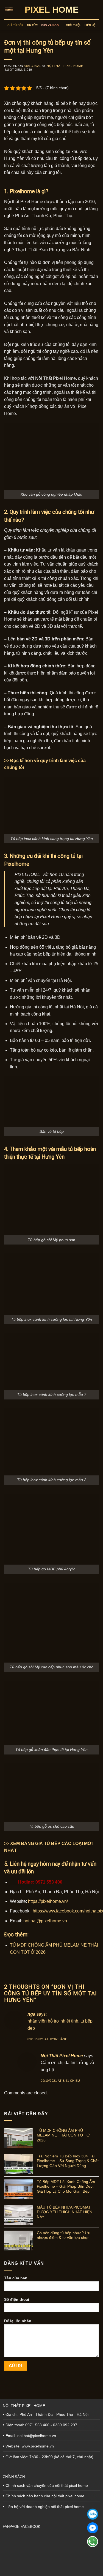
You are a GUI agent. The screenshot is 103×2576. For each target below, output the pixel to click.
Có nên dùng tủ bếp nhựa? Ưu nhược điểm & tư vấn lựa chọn (64, 2235)
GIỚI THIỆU (74, 25)
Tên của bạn (16, 2278)
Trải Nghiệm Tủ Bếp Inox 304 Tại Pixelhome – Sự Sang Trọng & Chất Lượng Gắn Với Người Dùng (68, 2161)
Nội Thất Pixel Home (65, 66)
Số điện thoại (17, 2299)
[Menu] (10, 9)
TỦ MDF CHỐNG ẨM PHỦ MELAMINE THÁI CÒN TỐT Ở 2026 (63, 2135)
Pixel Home (52, 10)
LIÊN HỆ (90, 25)
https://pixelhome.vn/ (48, 1901)
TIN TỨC (32, 25)
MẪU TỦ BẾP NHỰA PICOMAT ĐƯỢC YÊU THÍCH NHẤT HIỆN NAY (65, 2212)
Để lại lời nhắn (18, 2321)
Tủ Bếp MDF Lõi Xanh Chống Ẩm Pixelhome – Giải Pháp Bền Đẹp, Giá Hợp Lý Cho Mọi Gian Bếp (66, 2186)
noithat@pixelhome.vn (45, 1921)
